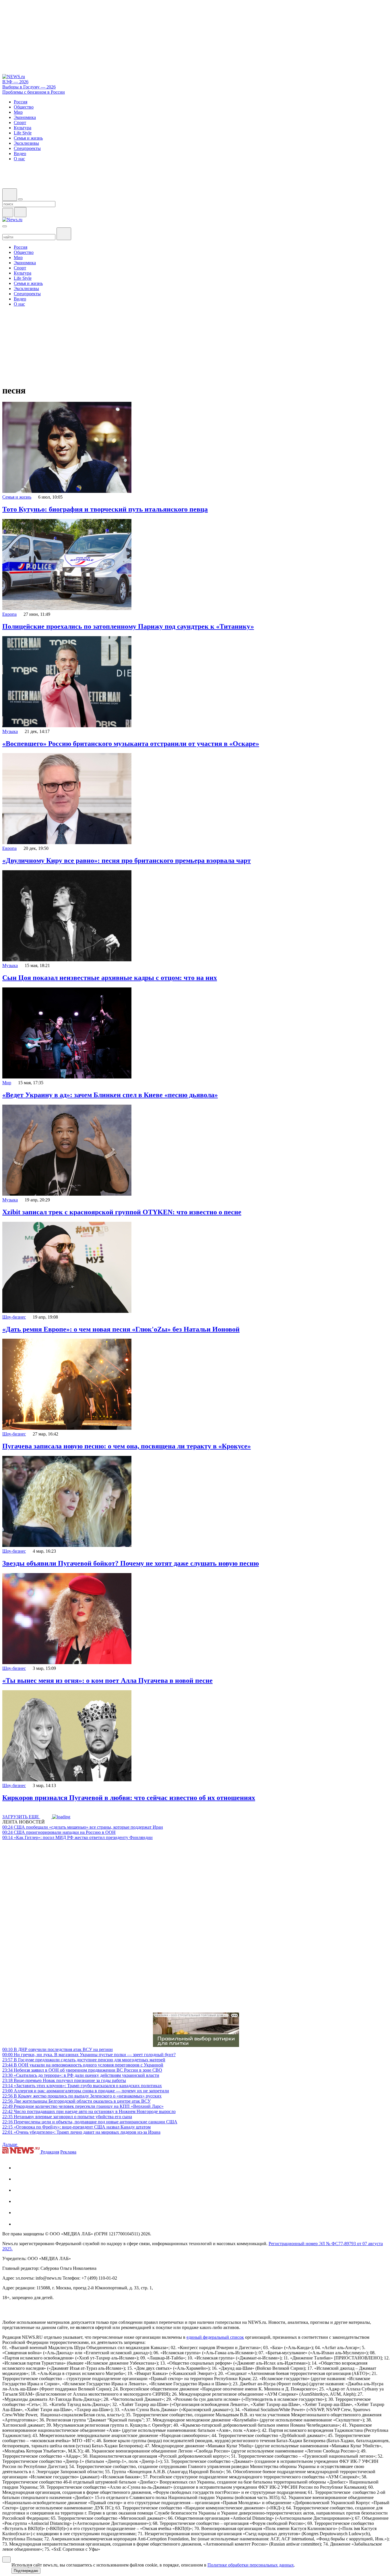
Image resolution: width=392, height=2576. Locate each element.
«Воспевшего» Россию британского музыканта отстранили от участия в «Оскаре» (131, 744)
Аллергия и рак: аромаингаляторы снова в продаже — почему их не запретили (86, 2091)
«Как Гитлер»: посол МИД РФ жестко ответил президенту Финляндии (77, 1837)
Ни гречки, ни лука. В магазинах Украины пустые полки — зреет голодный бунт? (89, 2055)
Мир (7, 1083)
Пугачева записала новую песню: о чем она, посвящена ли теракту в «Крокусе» (127, 1446)
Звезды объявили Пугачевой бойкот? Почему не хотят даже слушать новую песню (131, 1563)
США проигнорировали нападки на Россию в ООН (59, 1832)
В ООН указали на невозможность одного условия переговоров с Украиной (83, 2065)
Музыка (10, 731)
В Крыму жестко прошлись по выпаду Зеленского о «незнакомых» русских (82, 2096)
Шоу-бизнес (14, 1317)
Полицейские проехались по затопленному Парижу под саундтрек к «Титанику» (128, 626)
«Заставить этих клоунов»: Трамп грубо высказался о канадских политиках (82, 2086)
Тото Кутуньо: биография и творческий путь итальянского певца (105, 509)
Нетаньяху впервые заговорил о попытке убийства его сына (67, 2117)
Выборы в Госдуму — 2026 (29, 87)
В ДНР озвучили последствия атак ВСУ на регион (58, 2049)
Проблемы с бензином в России (34, 92)
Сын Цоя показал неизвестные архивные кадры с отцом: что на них (110, 978)
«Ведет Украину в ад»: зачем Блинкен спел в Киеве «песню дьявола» (110, 1095)
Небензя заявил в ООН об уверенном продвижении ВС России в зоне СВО (82, 2070)
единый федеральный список (215, 2337)
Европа (9, 614)
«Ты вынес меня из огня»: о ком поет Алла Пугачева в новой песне (107, 1680)
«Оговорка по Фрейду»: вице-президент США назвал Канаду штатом (76, 2127)
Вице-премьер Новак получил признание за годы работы (64, 2080)
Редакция (50, 2152)
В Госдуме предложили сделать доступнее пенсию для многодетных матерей (84, 2060)
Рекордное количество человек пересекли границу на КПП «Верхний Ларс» (83, 2106)
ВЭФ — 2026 (15, 82)
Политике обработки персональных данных (251, 2565)
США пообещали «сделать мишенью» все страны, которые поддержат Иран (83, 1827)
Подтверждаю (26, 2571)
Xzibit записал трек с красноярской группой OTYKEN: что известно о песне (122, 1212)
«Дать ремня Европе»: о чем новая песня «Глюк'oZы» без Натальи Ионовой (121, 1329)
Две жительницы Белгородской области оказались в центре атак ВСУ (76, 2101)
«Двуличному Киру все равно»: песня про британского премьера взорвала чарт (127, 860)
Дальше (10, 2144)
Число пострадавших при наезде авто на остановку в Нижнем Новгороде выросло (89, 2111)
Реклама (68, 2152)
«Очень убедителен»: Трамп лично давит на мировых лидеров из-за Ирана (81, 2132)
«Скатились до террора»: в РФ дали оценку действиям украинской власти (81, 2075)
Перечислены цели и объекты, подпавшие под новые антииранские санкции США (90, 2122)
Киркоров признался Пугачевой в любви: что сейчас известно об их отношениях (129, 1798)
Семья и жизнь (17, 497)
